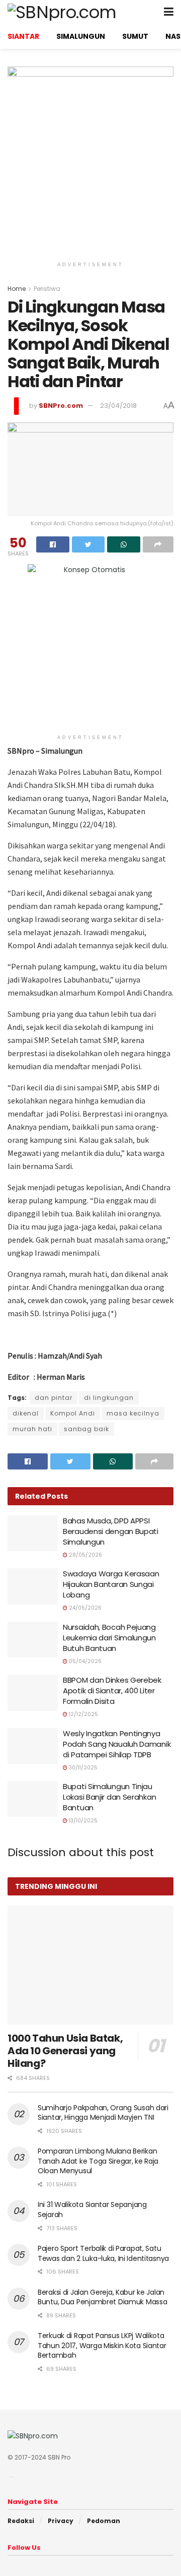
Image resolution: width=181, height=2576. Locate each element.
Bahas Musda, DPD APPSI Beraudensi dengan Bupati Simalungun (111, 1531)
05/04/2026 (84, 1661)
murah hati (32, 1429)
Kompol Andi (73, 1413)
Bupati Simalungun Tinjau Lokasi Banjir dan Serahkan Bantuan (109, 1797)
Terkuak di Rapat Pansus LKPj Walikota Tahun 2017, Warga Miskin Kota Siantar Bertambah (102, 2345)
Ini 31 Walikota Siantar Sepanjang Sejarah (92, 2210)
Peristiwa (47, 289)
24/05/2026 (84, 1608)
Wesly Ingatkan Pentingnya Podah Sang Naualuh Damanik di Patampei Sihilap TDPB (117, 1744)
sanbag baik (86, 1429)
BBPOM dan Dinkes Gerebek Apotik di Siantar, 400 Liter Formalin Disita (112, 1691)
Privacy (61, 2521)
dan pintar (54, 1398)
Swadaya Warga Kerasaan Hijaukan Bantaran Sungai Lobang (111, 1584)
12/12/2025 (83, 1714)
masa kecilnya (133, 1413)
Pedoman (104, 2521)
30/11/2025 (82, 1768)
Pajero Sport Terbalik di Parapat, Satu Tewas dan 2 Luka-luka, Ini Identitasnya (103, 2253)
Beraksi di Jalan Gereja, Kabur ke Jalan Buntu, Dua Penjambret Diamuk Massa (102, 2297)
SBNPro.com (61, 406)
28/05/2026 (85, 1555)
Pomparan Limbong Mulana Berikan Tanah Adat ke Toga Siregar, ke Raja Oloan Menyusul (98, 2161)
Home (17, 289)
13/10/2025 (82, 1821)
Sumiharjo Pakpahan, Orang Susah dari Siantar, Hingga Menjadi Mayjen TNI (103, 2113)
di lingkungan (109, 1398)
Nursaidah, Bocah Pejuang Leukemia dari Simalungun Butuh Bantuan (109, 1638)
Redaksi (21, 2521)
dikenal (26, 1413)
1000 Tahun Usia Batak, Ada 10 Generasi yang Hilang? (65, 2051)
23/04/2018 (118, 406)
